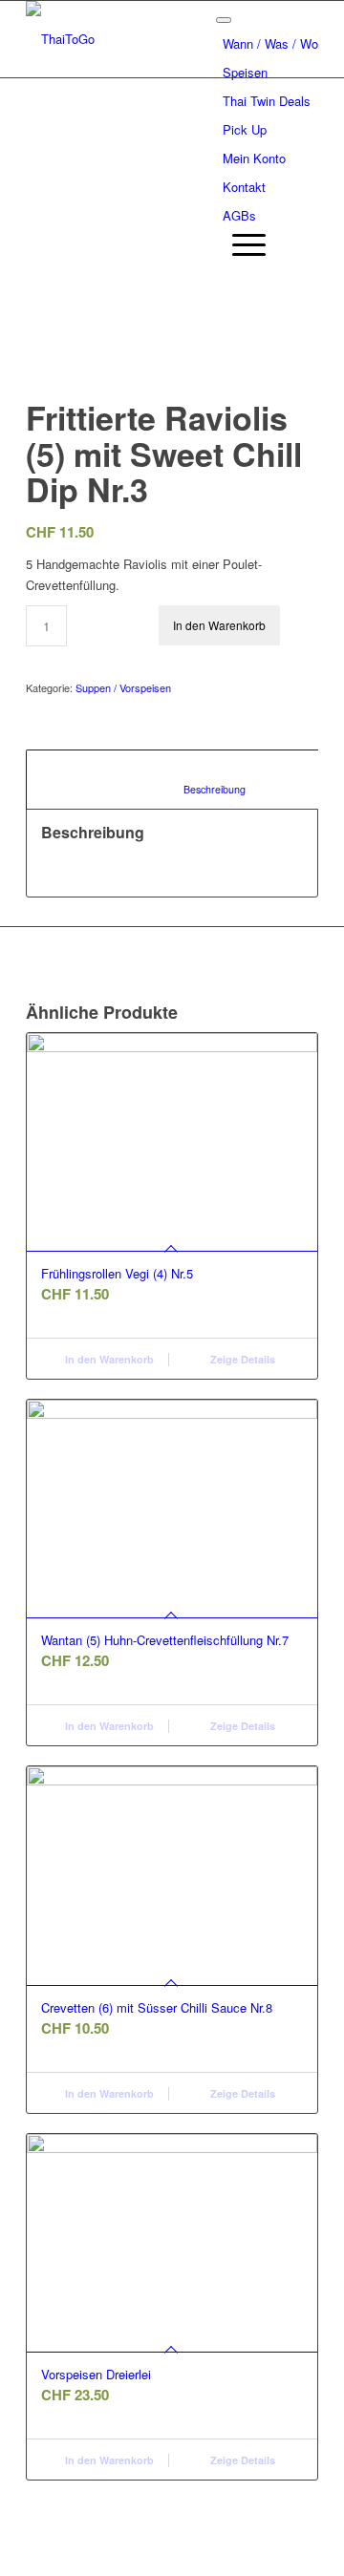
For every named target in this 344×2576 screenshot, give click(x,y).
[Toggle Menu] (224, 20)
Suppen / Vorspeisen (123, 687)
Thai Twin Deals (267, 101)
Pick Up (245, 129)
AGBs (239, 215)
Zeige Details (241, 1359)
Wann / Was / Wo (270, 43)
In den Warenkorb (219, 625)
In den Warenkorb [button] (108, 1359)
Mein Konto (254, 158)
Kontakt (244, 187)
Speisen (245, 72)
